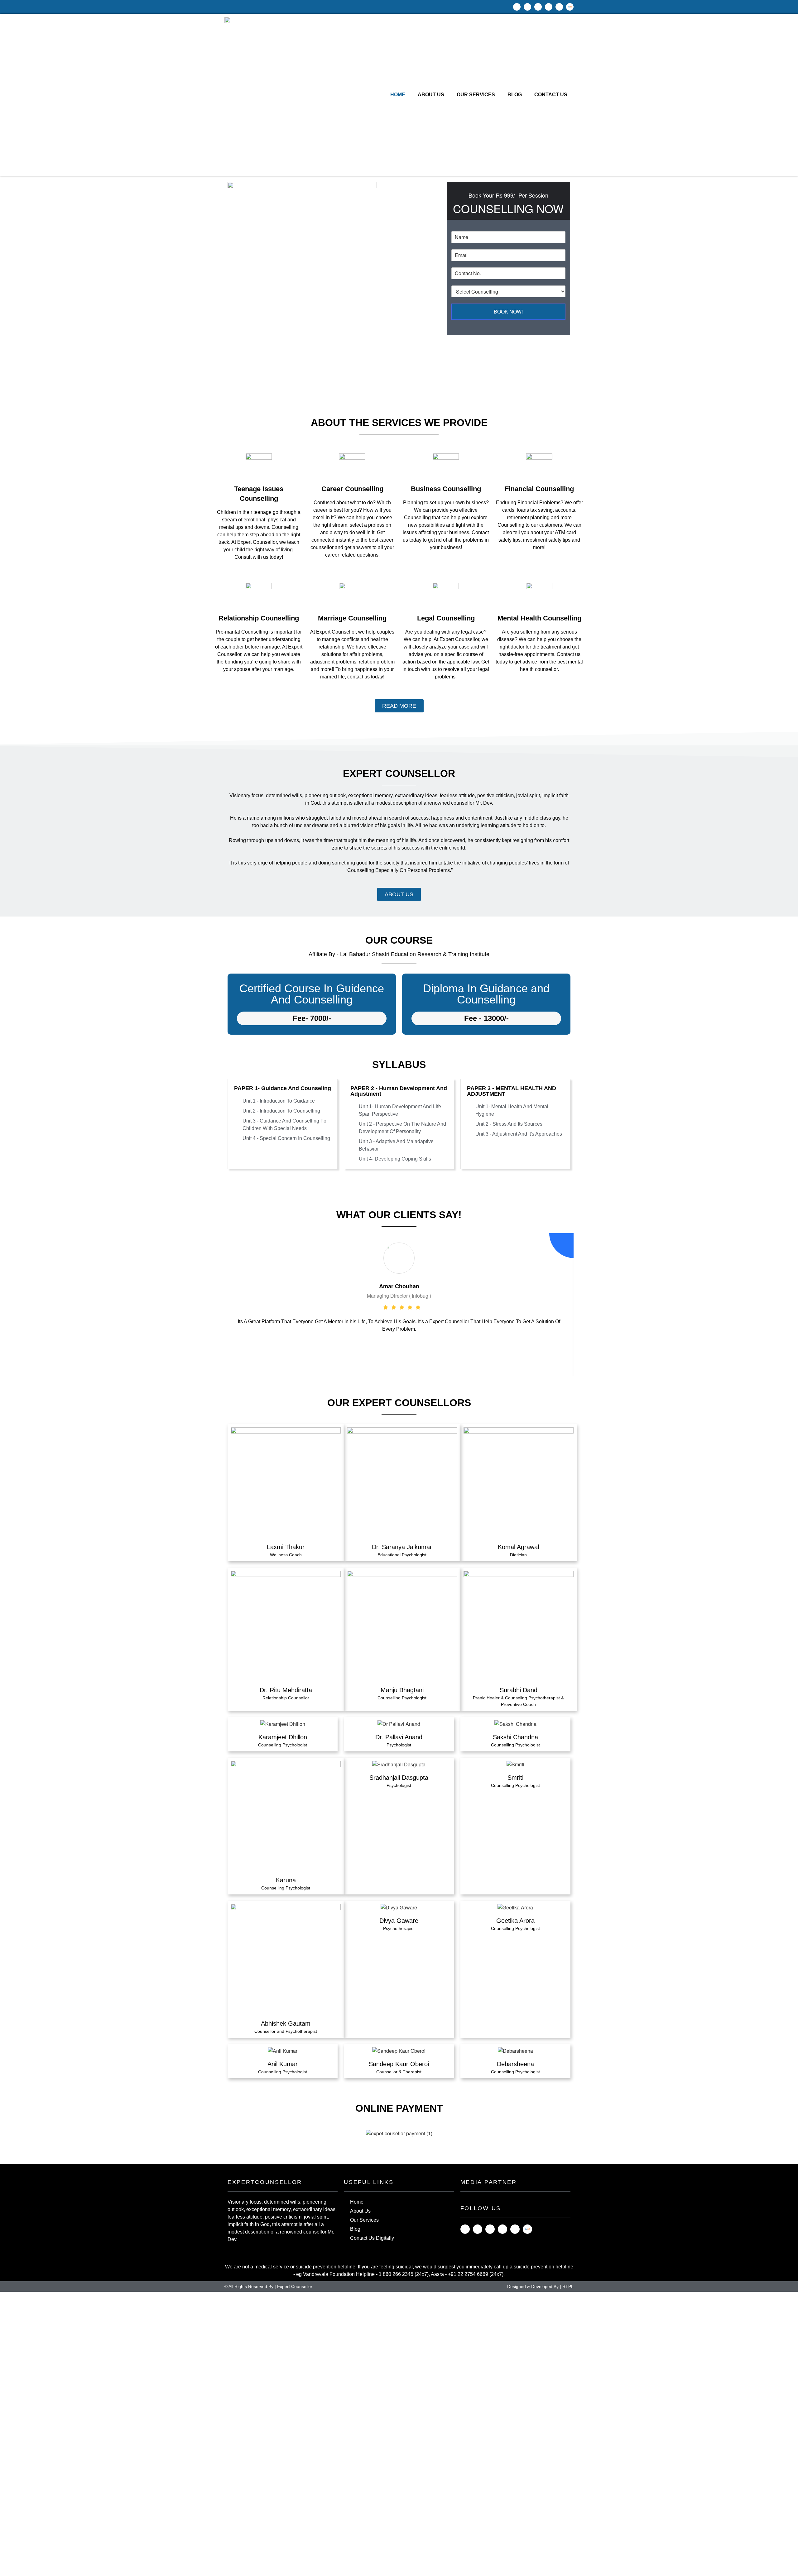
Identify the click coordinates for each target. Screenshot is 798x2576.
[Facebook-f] (517, 7)
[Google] (559, 7)
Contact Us (551, 95)
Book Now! (508, 311)
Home (398, 95)
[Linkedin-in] (490, 2229)
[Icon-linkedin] (538, 7)
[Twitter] (549, 7)
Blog (515, 95)
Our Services (476, 95)
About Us (431, 95)
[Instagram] (527, 7)
